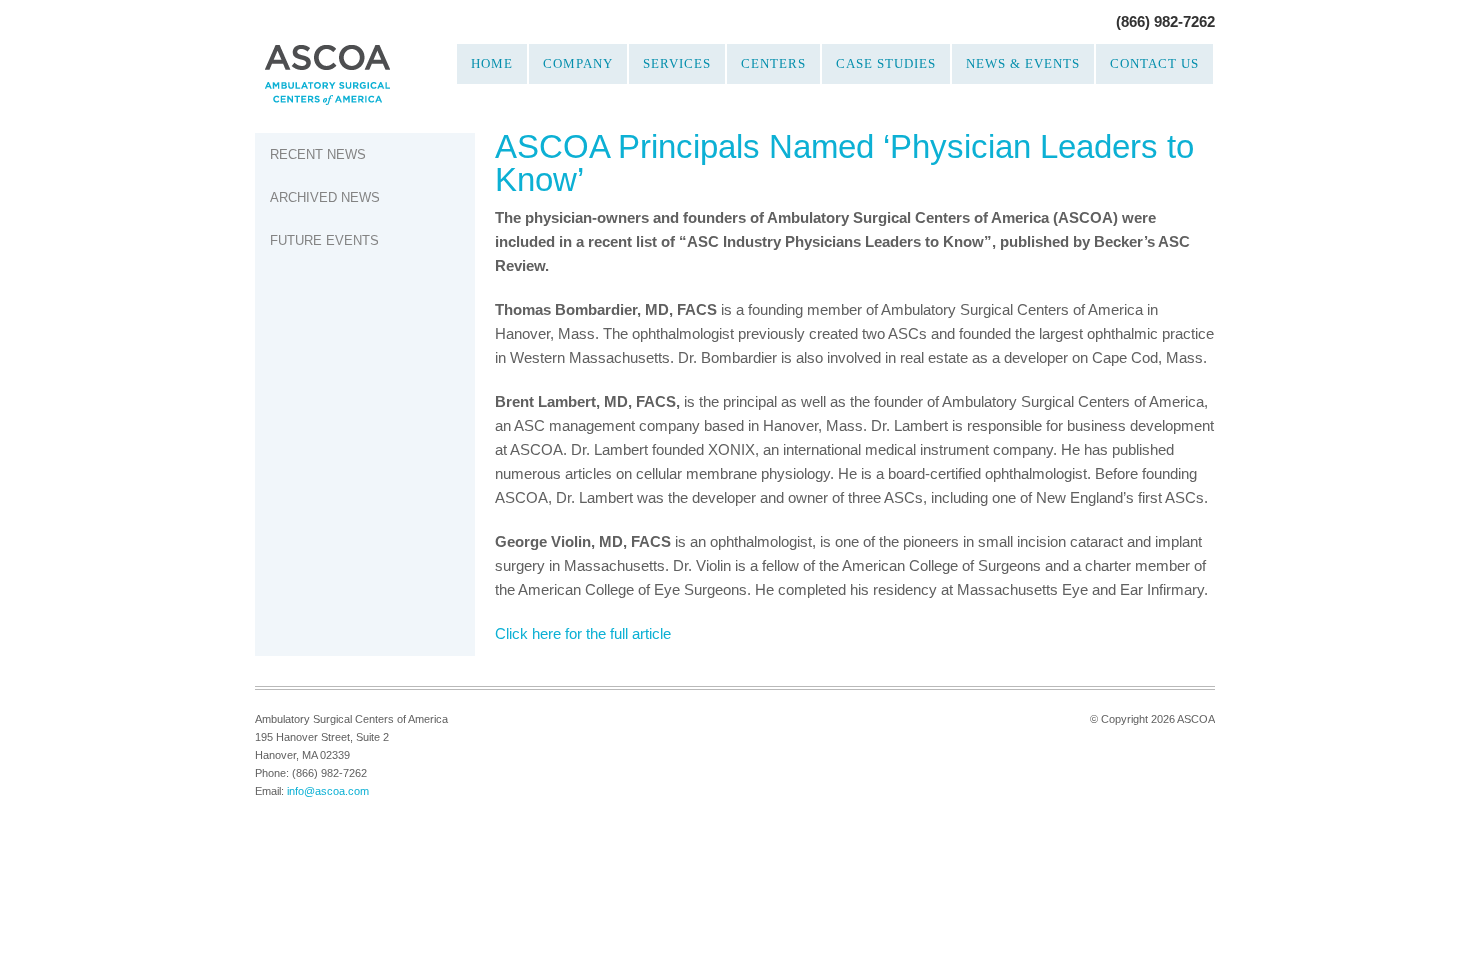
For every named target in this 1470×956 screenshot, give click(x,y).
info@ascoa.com (328, 791)
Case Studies (886, 63)
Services (677, 63)
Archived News (325, 197)
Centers (773, 63)
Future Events (324, 240)
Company (578, 63)
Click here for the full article (583, 633)
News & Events (1023, 63)
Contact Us (1154, 63)
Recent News (318, 154)
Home (492, 63)
